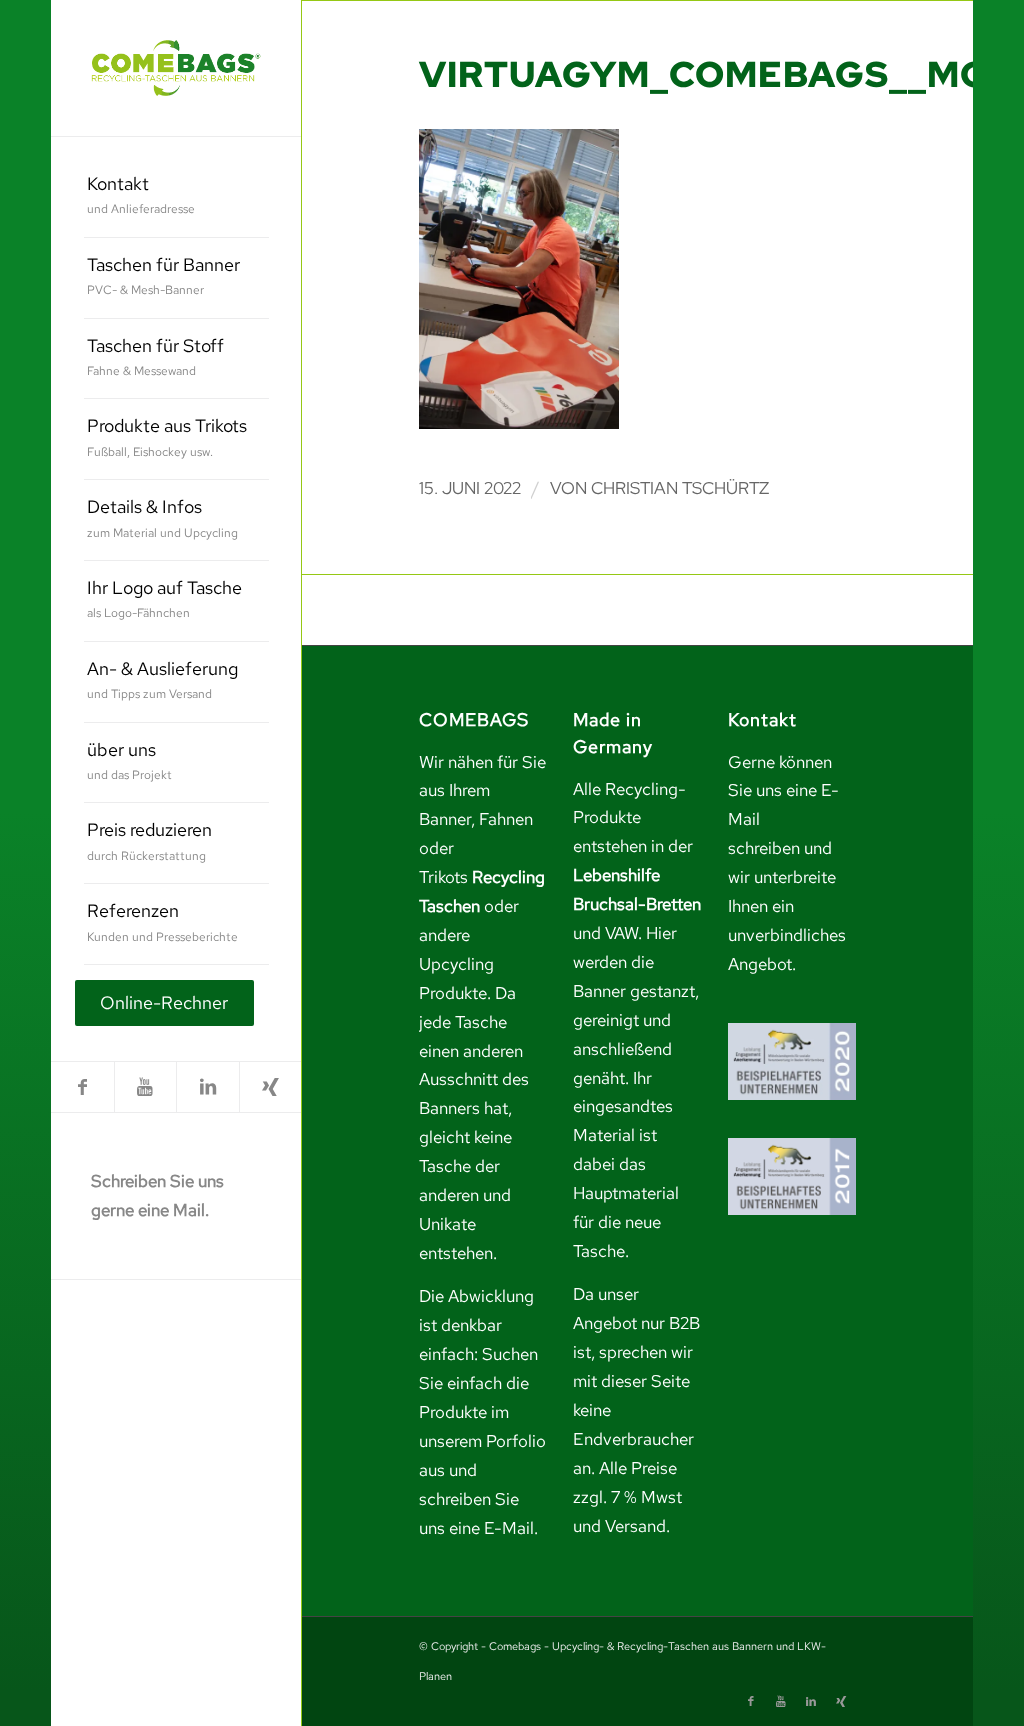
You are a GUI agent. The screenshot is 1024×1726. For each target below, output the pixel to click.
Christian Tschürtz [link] (680, 488)
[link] (176, 68)
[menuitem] (176, 197)
